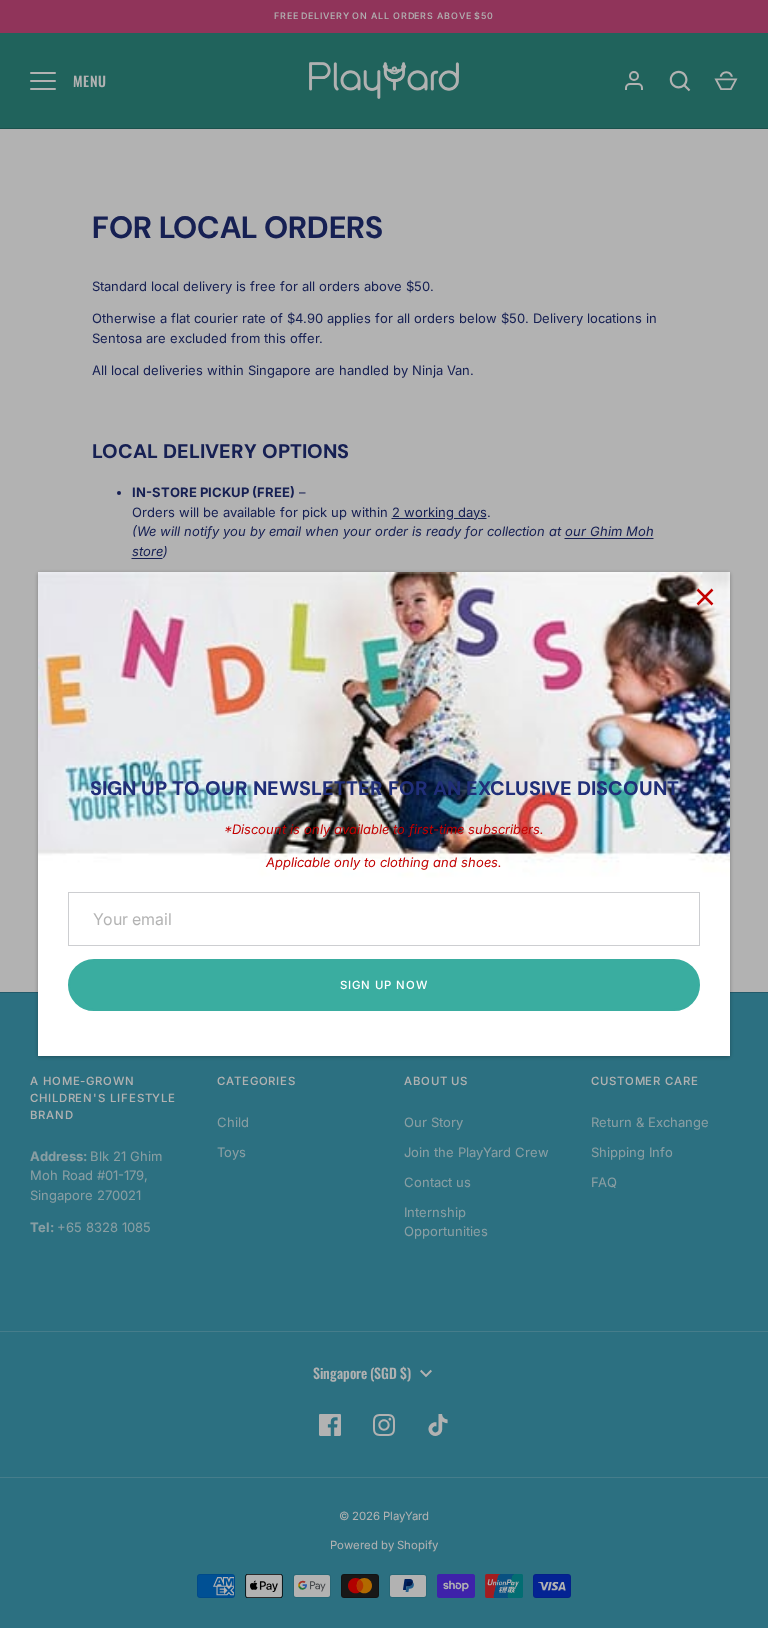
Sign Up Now (383, 985)
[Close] (705, 597)
